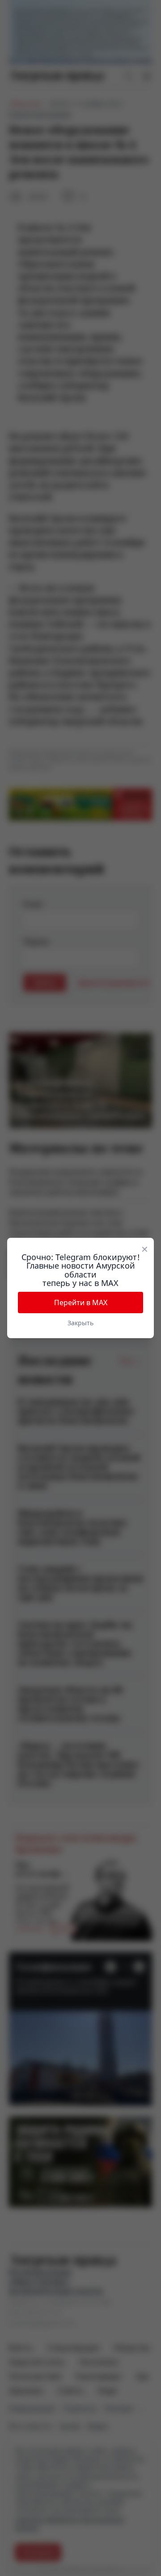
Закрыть (80, 1323)
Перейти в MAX (81, 1302)
